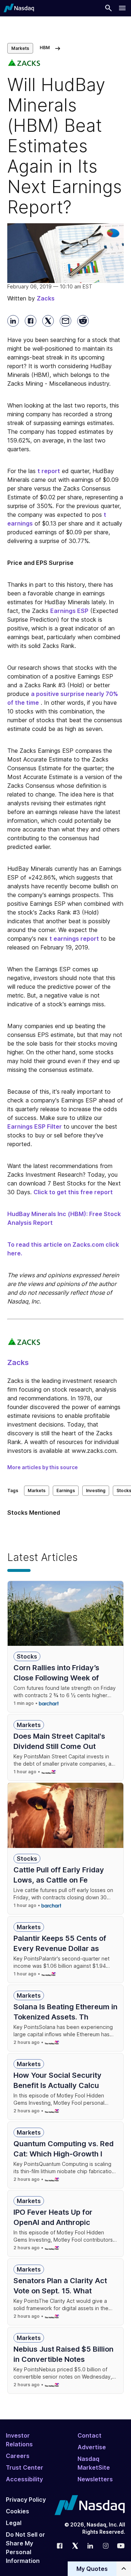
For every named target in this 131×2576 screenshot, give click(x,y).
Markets (20, 48)
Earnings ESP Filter (35, 1126)
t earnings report (74, 939)
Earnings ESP (69, 611)
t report (49, 471)
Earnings (66, 1490)
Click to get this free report (73, 1192)
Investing (96, 1490)
